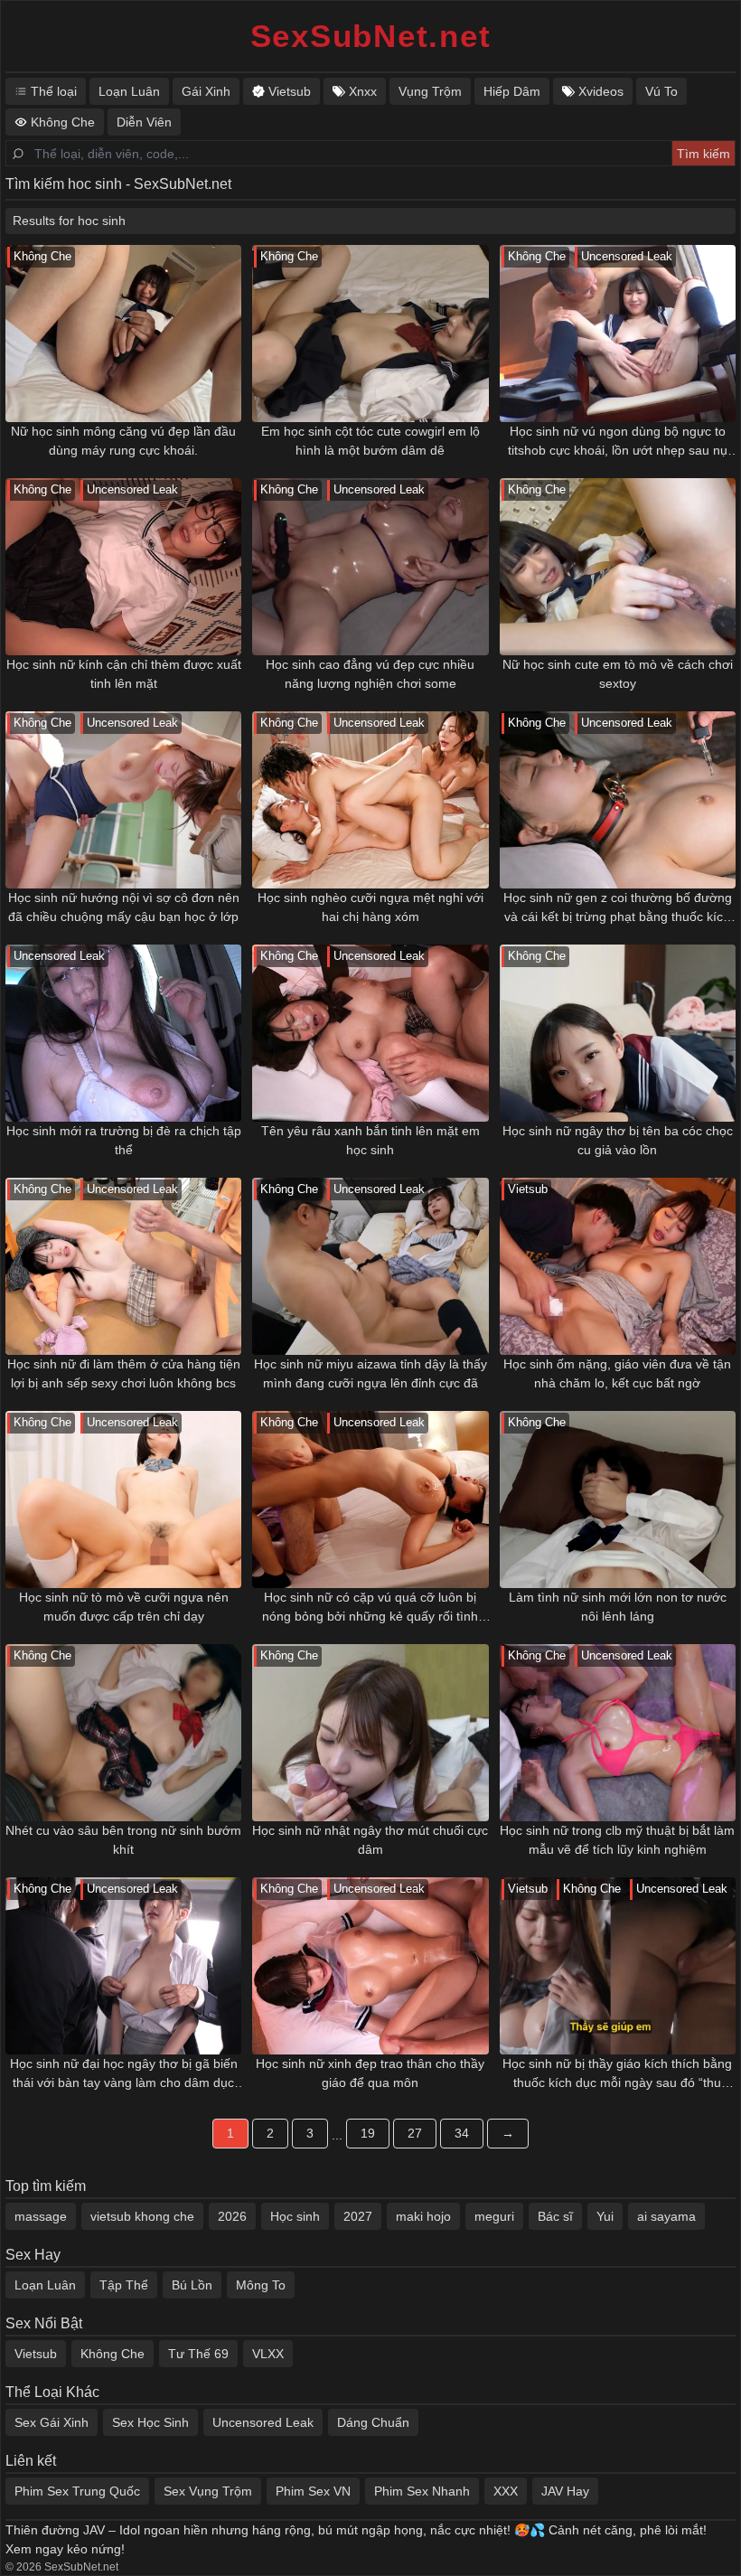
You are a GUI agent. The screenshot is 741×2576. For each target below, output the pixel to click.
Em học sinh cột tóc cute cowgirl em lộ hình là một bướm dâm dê (370, 441)
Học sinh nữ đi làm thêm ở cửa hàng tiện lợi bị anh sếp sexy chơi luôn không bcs (124, 1373)
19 (368, 2133)
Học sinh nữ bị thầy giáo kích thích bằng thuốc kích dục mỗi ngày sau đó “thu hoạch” (617, 2074)
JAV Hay (565, 2491)
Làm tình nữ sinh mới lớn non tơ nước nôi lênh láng (618, 1607)
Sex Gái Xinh (52, 2422)
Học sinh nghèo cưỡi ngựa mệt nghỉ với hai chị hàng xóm (370, 907)
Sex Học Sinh (150, 2422)
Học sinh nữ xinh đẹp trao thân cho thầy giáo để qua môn (370, 2073)
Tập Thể (124, 2285)
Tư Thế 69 (198, 2354)
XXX (506, 2491)
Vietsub (36, 2354)
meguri (494, 2216)
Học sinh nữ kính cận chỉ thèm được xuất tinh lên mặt (124, 674)
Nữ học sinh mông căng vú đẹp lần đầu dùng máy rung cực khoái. (123, 441)
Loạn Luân (45, 2285)
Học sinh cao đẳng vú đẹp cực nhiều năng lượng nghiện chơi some (370, 674)
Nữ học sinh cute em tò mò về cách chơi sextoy (618, 674)
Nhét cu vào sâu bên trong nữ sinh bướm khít (123, 1840)
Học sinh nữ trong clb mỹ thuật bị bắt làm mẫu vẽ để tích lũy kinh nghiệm (617, 1840)
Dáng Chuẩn (373, 2422)
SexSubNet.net (371, 36)
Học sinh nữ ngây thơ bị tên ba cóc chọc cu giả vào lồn (618, 1140)
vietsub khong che (142, 2216)
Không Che (113, 2354)
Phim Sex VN (313, 2491)
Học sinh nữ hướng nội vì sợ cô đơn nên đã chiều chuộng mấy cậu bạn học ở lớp (124, 907)
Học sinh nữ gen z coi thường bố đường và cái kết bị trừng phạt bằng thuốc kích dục (618, 908)
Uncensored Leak (263, 2422)
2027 (358, 2216)
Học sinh (295, 2216)
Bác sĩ (555, 2216)
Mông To (261, 2285)
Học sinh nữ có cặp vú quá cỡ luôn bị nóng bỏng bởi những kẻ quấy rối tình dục (370, 1608)
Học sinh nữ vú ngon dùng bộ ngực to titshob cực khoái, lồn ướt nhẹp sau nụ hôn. (618, 442)
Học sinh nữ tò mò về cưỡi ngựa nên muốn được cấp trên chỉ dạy (124, 1607)
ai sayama (666, 2216)
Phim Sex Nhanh (422, 2491)
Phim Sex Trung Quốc (77, 2491)
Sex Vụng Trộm (208, 2491)
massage (41, 2216)
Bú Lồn (192, 2285)
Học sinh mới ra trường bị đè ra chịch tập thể (124, 1140)
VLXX (268, 2354)
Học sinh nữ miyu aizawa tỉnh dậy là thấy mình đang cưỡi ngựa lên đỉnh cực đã (370, 1373)
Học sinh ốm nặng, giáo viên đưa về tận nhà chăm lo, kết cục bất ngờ (617, 1373)
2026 (232, 2216)
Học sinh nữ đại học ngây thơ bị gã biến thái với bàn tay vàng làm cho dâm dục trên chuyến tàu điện (124, 2074)
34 (462, 2133)
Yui (605, 2216)
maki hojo (423, 2216)
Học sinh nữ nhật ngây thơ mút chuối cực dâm (370, 1840)
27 (415, 2133)
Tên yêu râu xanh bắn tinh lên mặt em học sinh (370, 1140)
